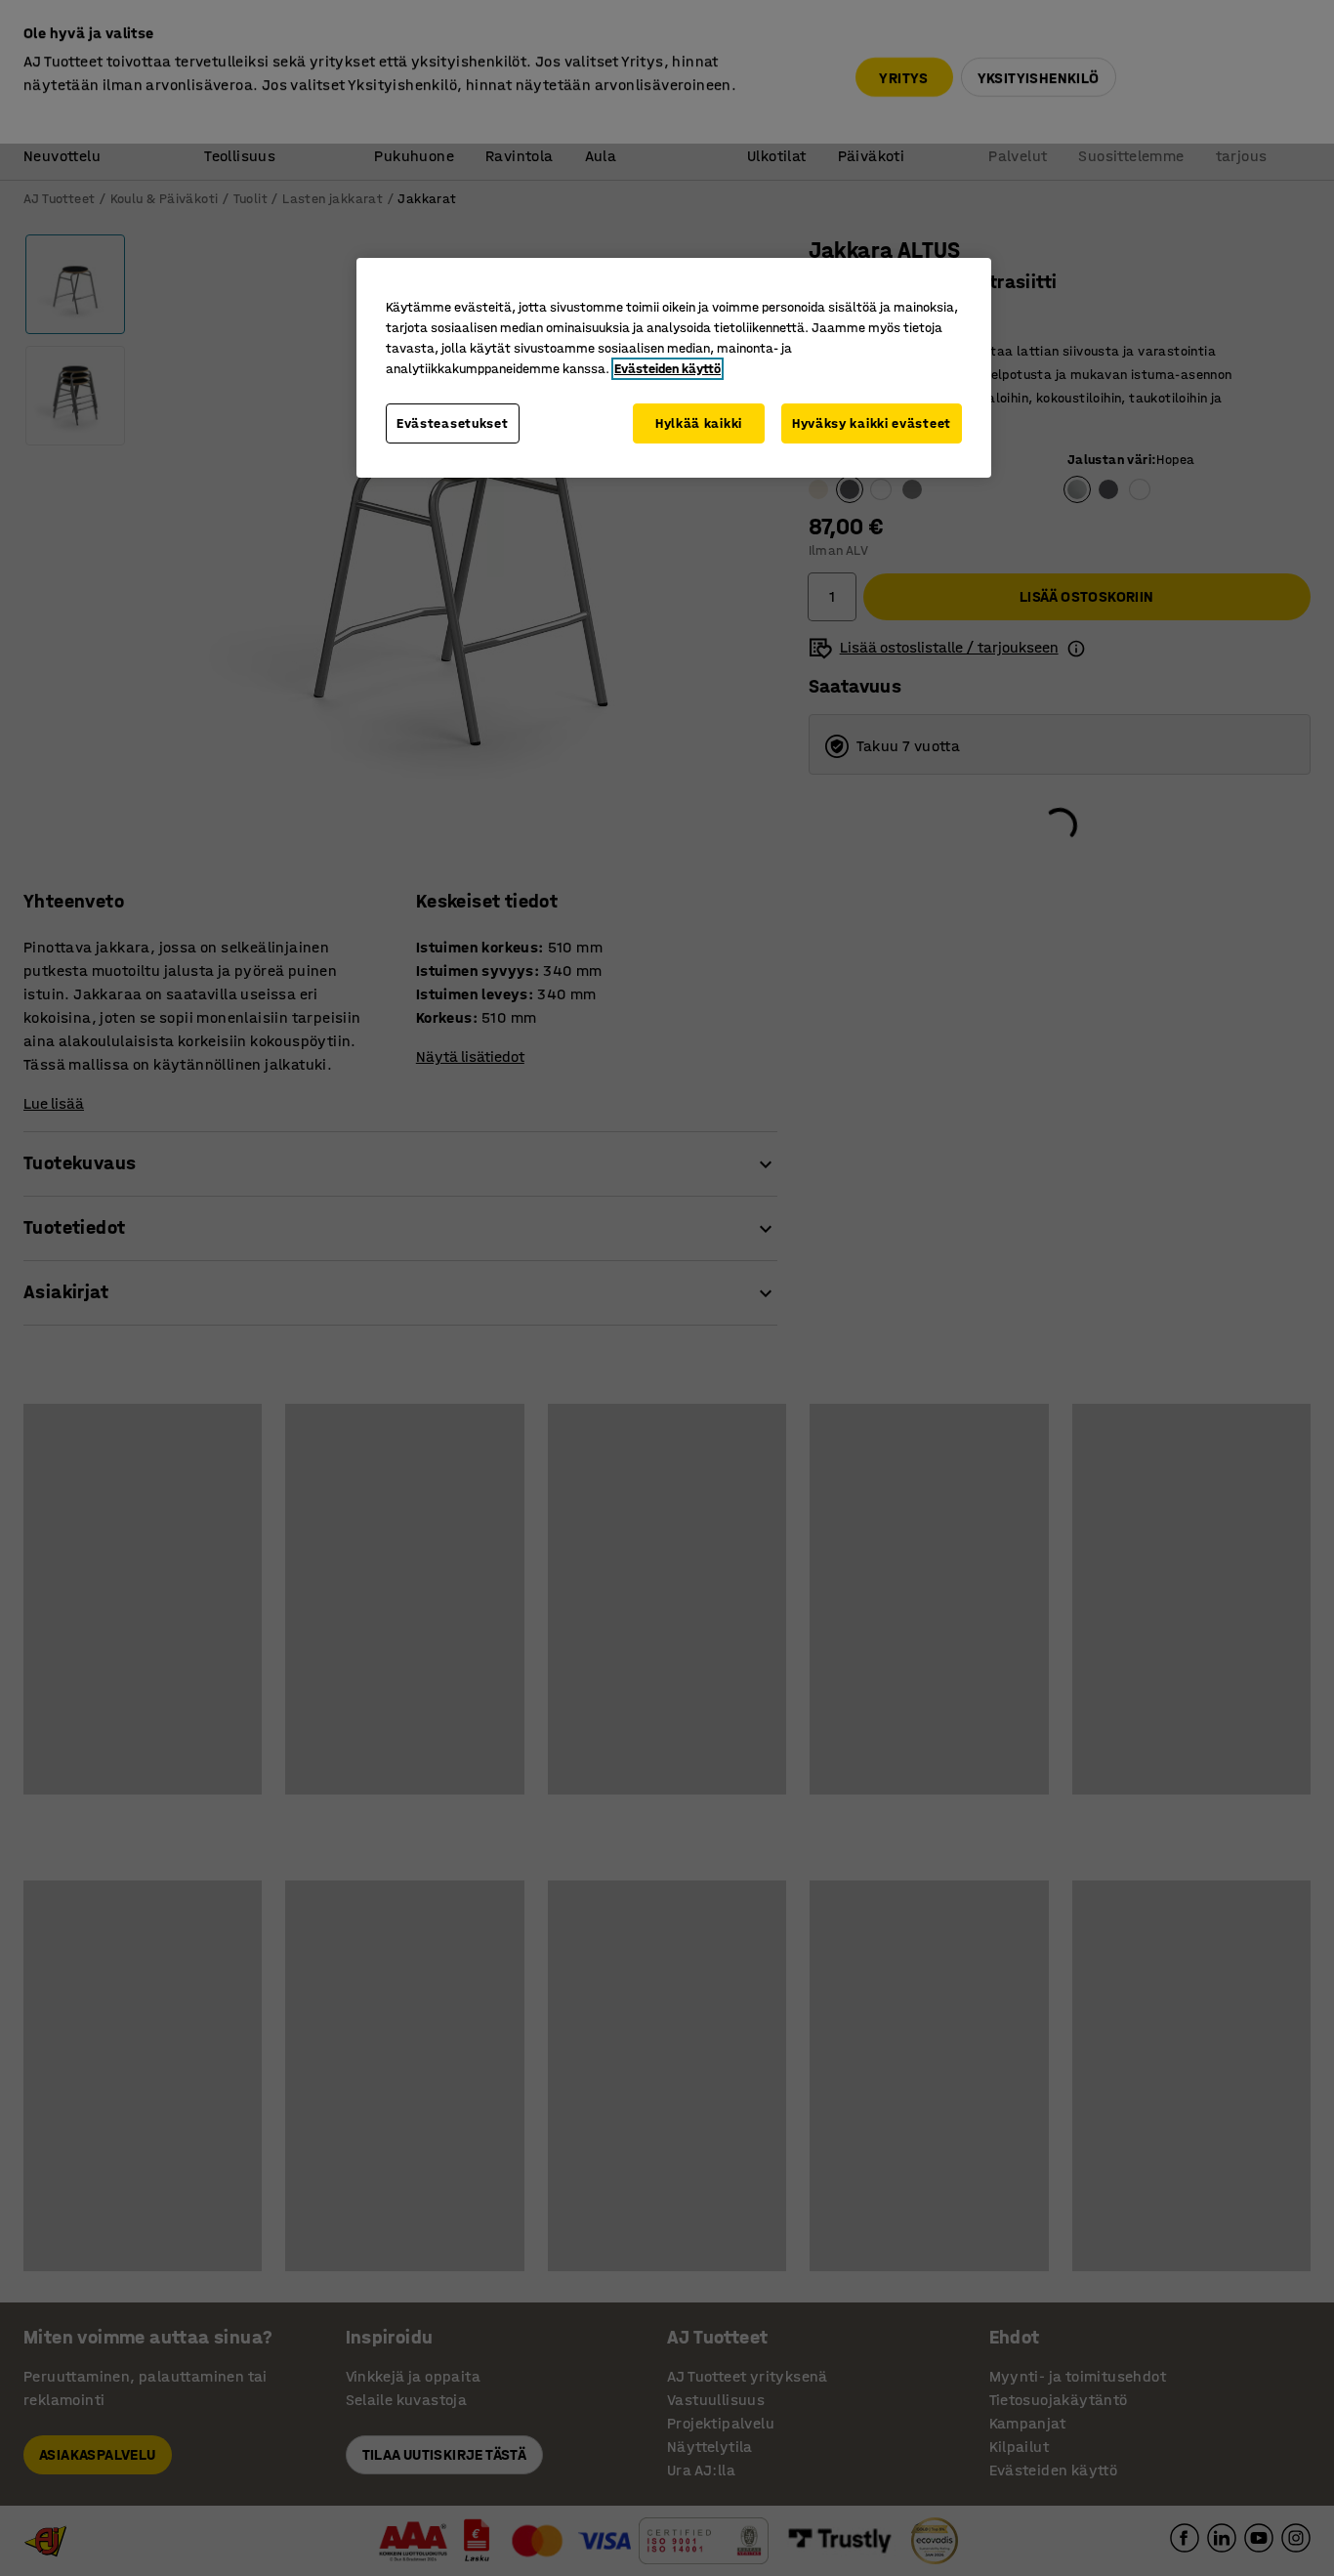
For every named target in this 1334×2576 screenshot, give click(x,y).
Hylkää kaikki (699, 423)
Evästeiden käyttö (667, 369)
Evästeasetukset (453, 423)
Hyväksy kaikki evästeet (872, 423)
